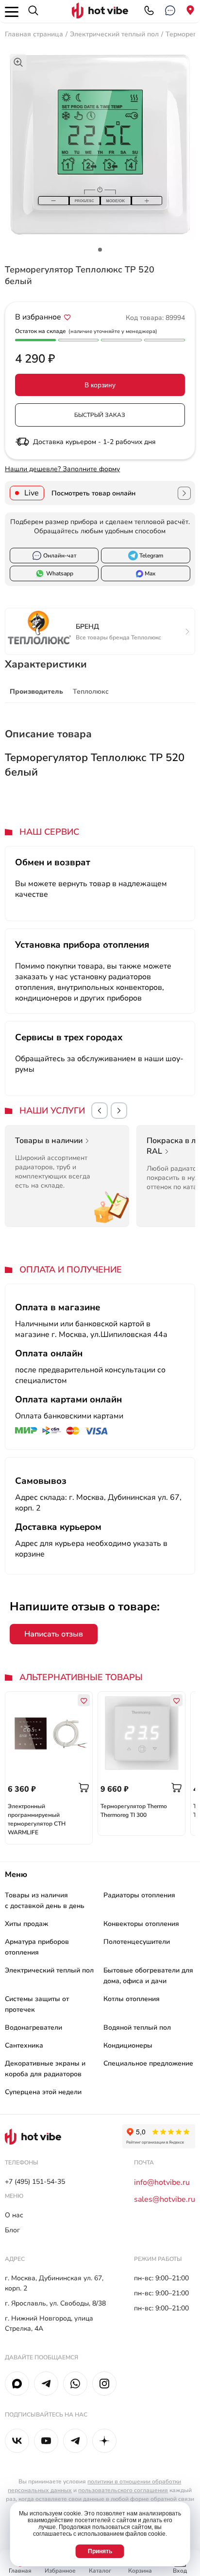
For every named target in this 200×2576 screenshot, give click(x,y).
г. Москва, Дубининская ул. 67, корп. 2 (54, 2283)
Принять (100, 2551)
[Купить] (84, 1788)
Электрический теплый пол (114, 34)
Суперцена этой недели (43, 2092)
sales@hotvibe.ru (165, 2199)
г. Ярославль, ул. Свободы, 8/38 (55, 2303)
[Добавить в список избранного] (67, 317)
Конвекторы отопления (141, 1924)
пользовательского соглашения (123, 2490)
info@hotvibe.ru (162, 2182)
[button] (100, 1111)
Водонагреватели (33, 2027)
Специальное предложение (148, 2063)
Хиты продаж (26, 1924)
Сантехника (24, 2045)
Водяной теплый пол (137, 2027)
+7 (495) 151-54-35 (35, 2182)
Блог (12, 2230)
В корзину (100, 385)
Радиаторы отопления (139, 1895)
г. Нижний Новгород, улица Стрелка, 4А (49, 2323)
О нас (14, 2215)
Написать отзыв (54, 1634)
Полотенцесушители (137, 1942)
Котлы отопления (132, 1999)
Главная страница (34, 34)
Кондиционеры (128, 2045)
